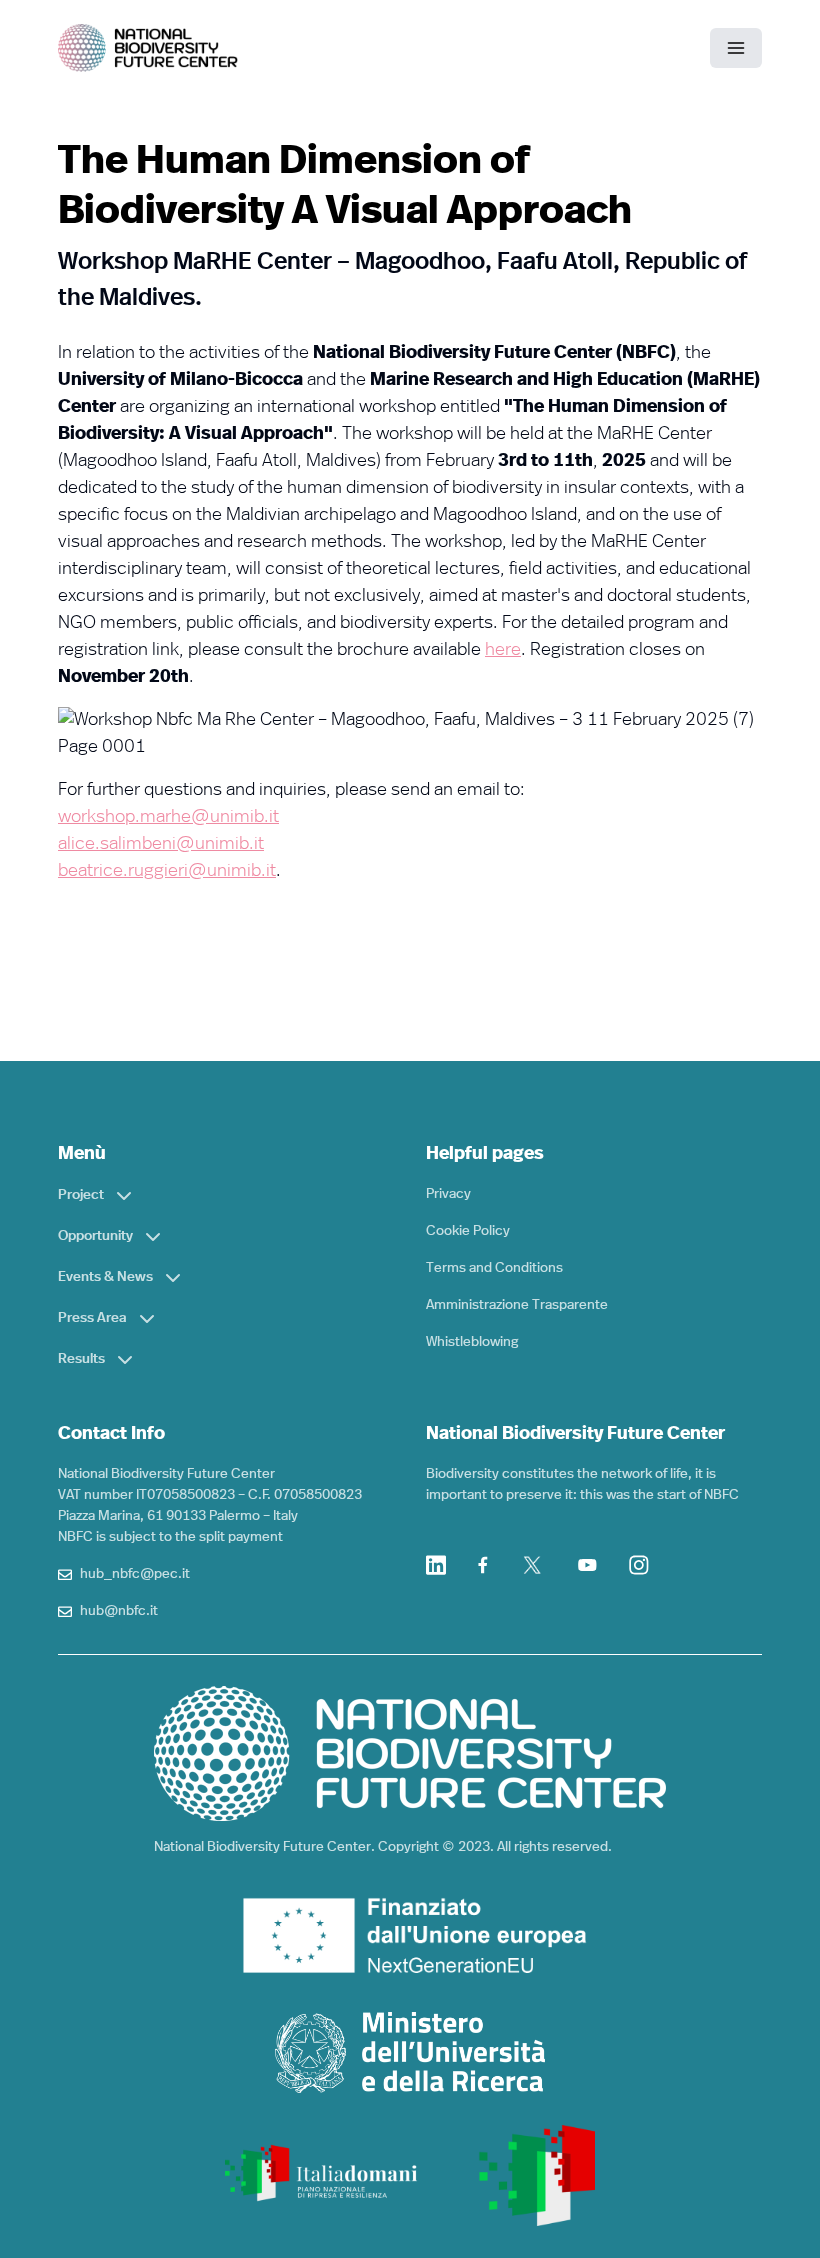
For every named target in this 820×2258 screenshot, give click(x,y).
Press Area (92, 1318)
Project (81, 1195)
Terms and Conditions (494, 1268)
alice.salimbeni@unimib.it (161, 844)
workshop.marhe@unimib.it (168, 817)
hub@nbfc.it (119, 1611)
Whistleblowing (472, 1342)
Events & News (105, 1277)
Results (81, 1359)
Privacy (448, 1194)
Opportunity (95, 1236)
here (503, 650)
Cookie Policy (468, 1231)
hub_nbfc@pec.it (135, 1574)
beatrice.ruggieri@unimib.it (167, 871)
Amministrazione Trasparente (517, 1305)
